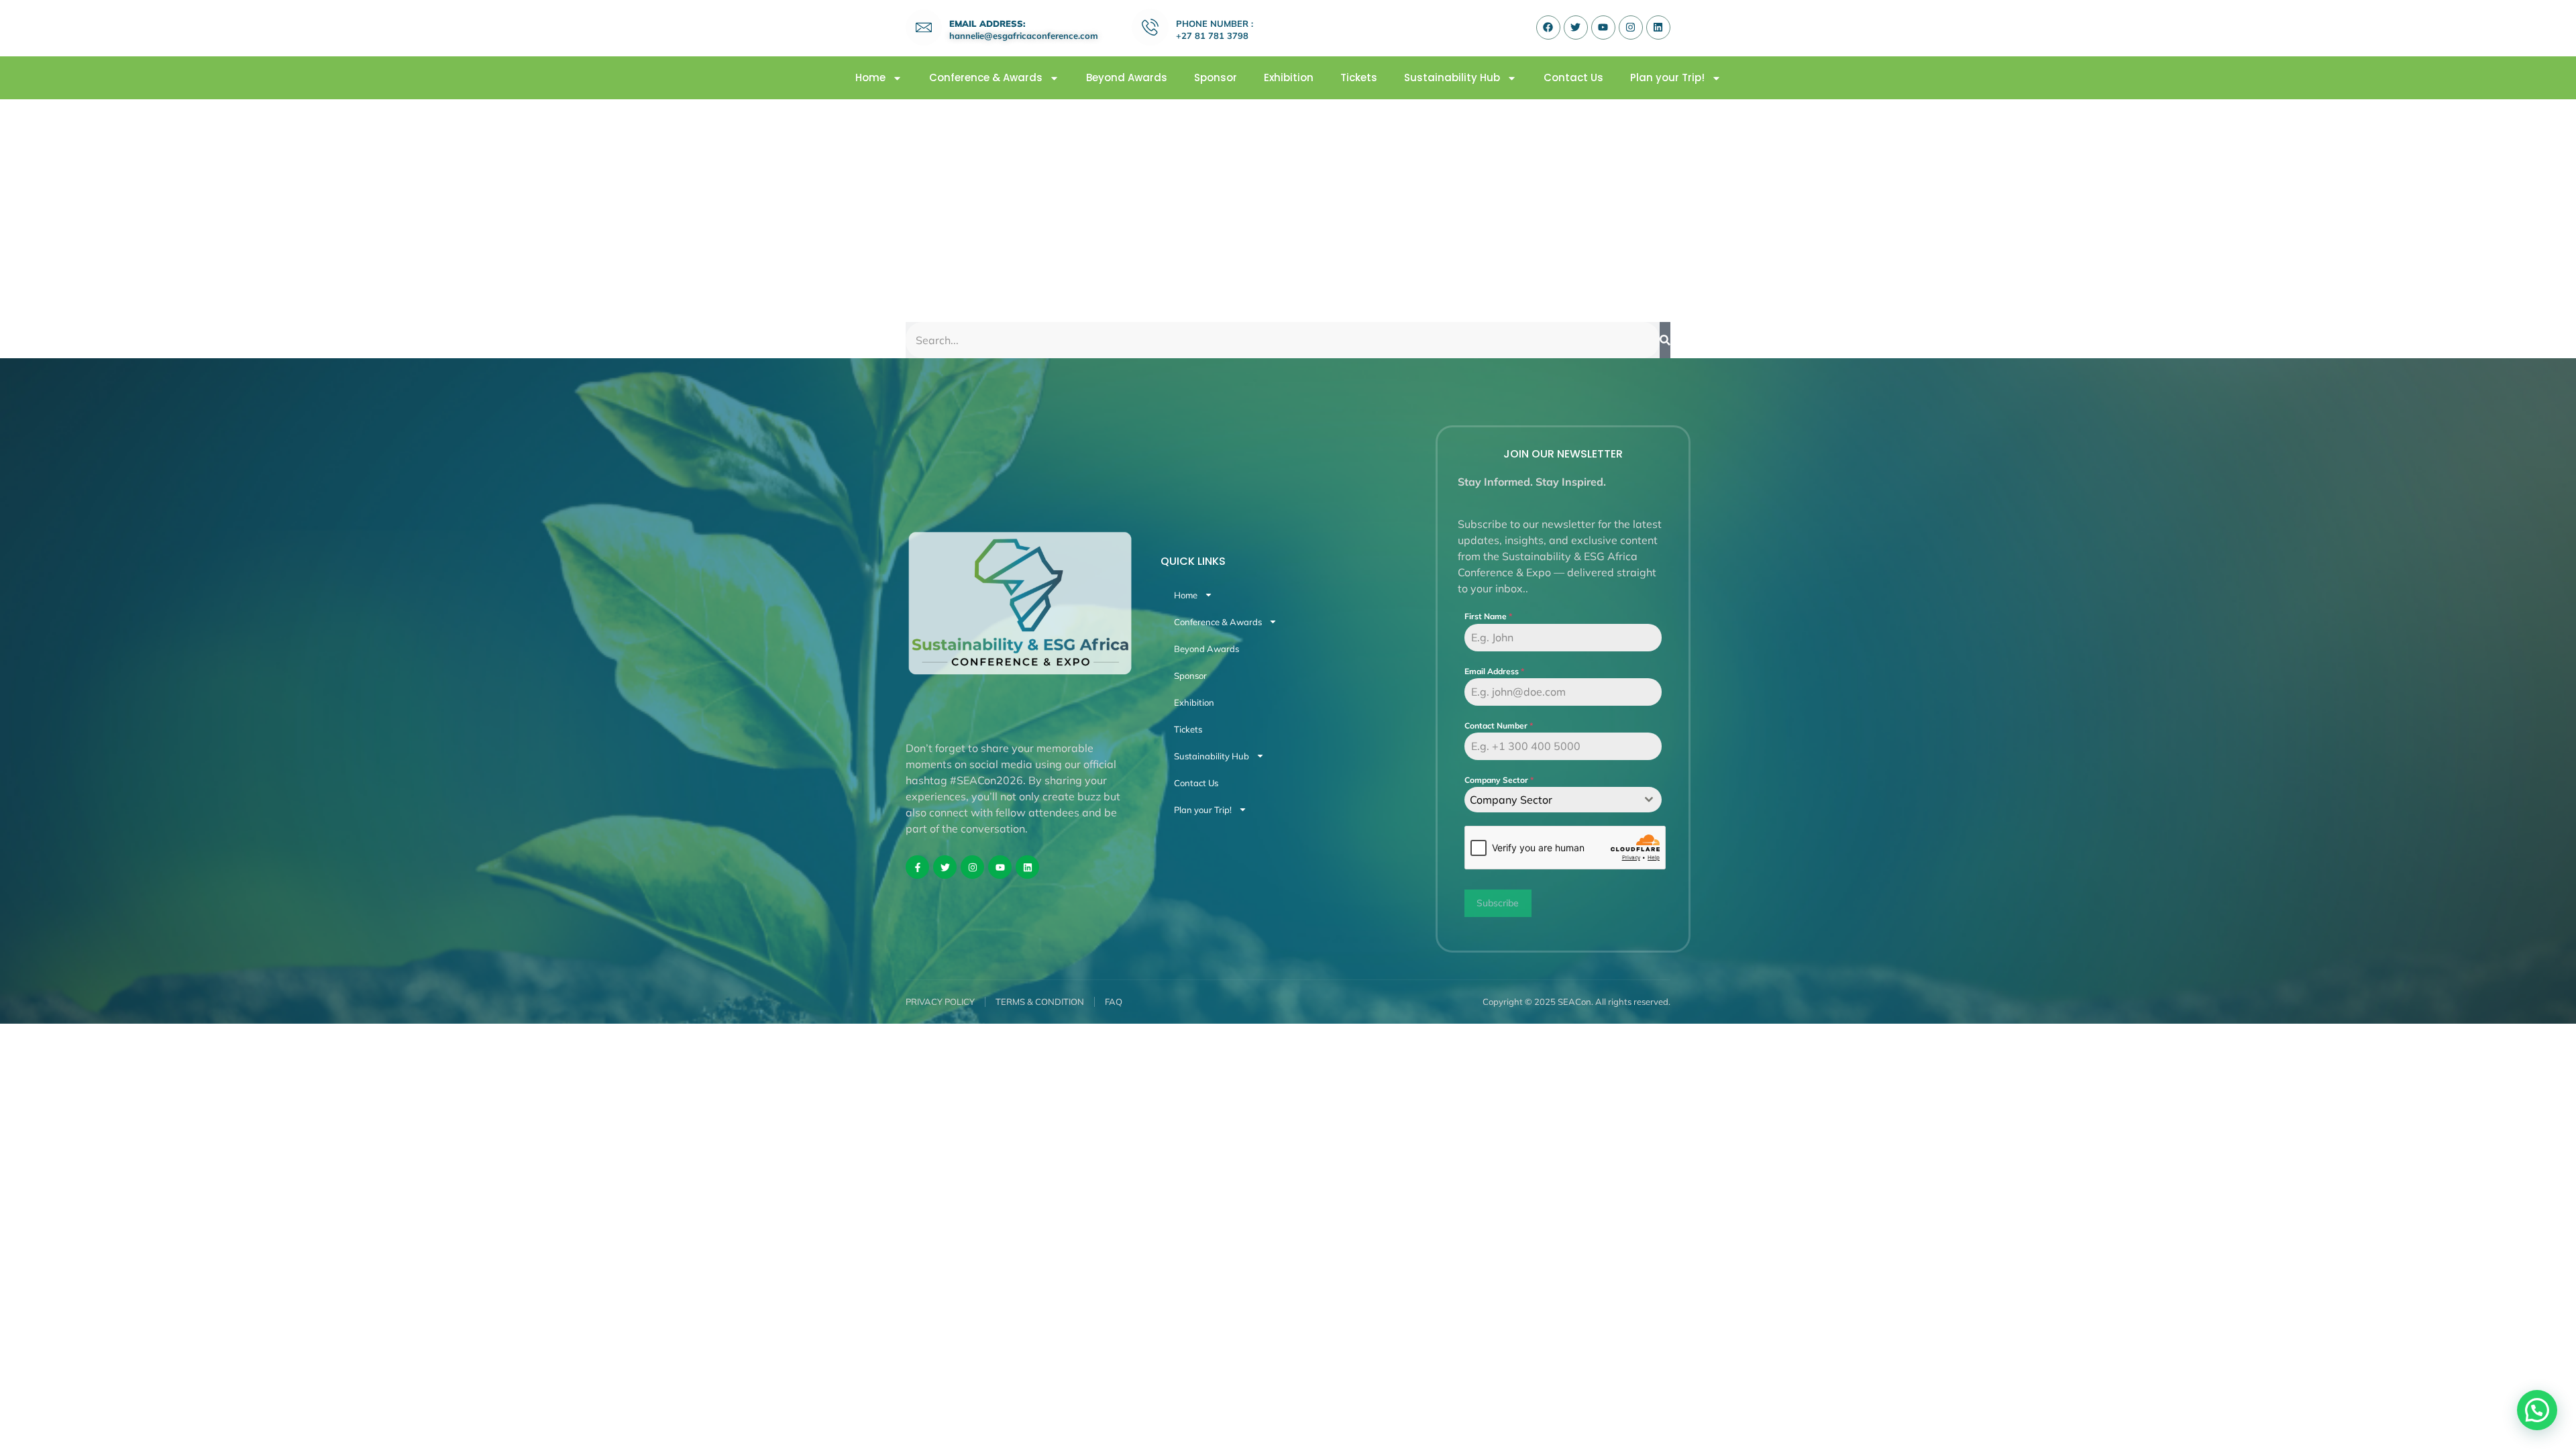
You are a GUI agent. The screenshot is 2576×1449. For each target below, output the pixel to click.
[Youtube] (1603, 28)
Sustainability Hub (1452, 78)
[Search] (1665, 340)
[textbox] (1550, 800)
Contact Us (1573, 78)
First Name (1488, 616)
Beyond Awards (1127, 78)
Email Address (1494, 671)
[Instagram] (1631, 28)
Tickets (1359, 78)
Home (870, 78)
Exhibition (1289, 78)
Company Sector (1499, 780)
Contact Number (1499, 726)
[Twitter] (1576, 28)
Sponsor (1216, 78)
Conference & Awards (986, 78)
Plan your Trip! (1667, 78)
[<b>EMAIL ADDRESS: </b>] (924, 28)
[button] (2537, 1410)
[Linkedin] (1658, 28)
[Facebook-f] (917, 867)
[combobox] (1563, 800)
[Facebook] (1548, 28)
